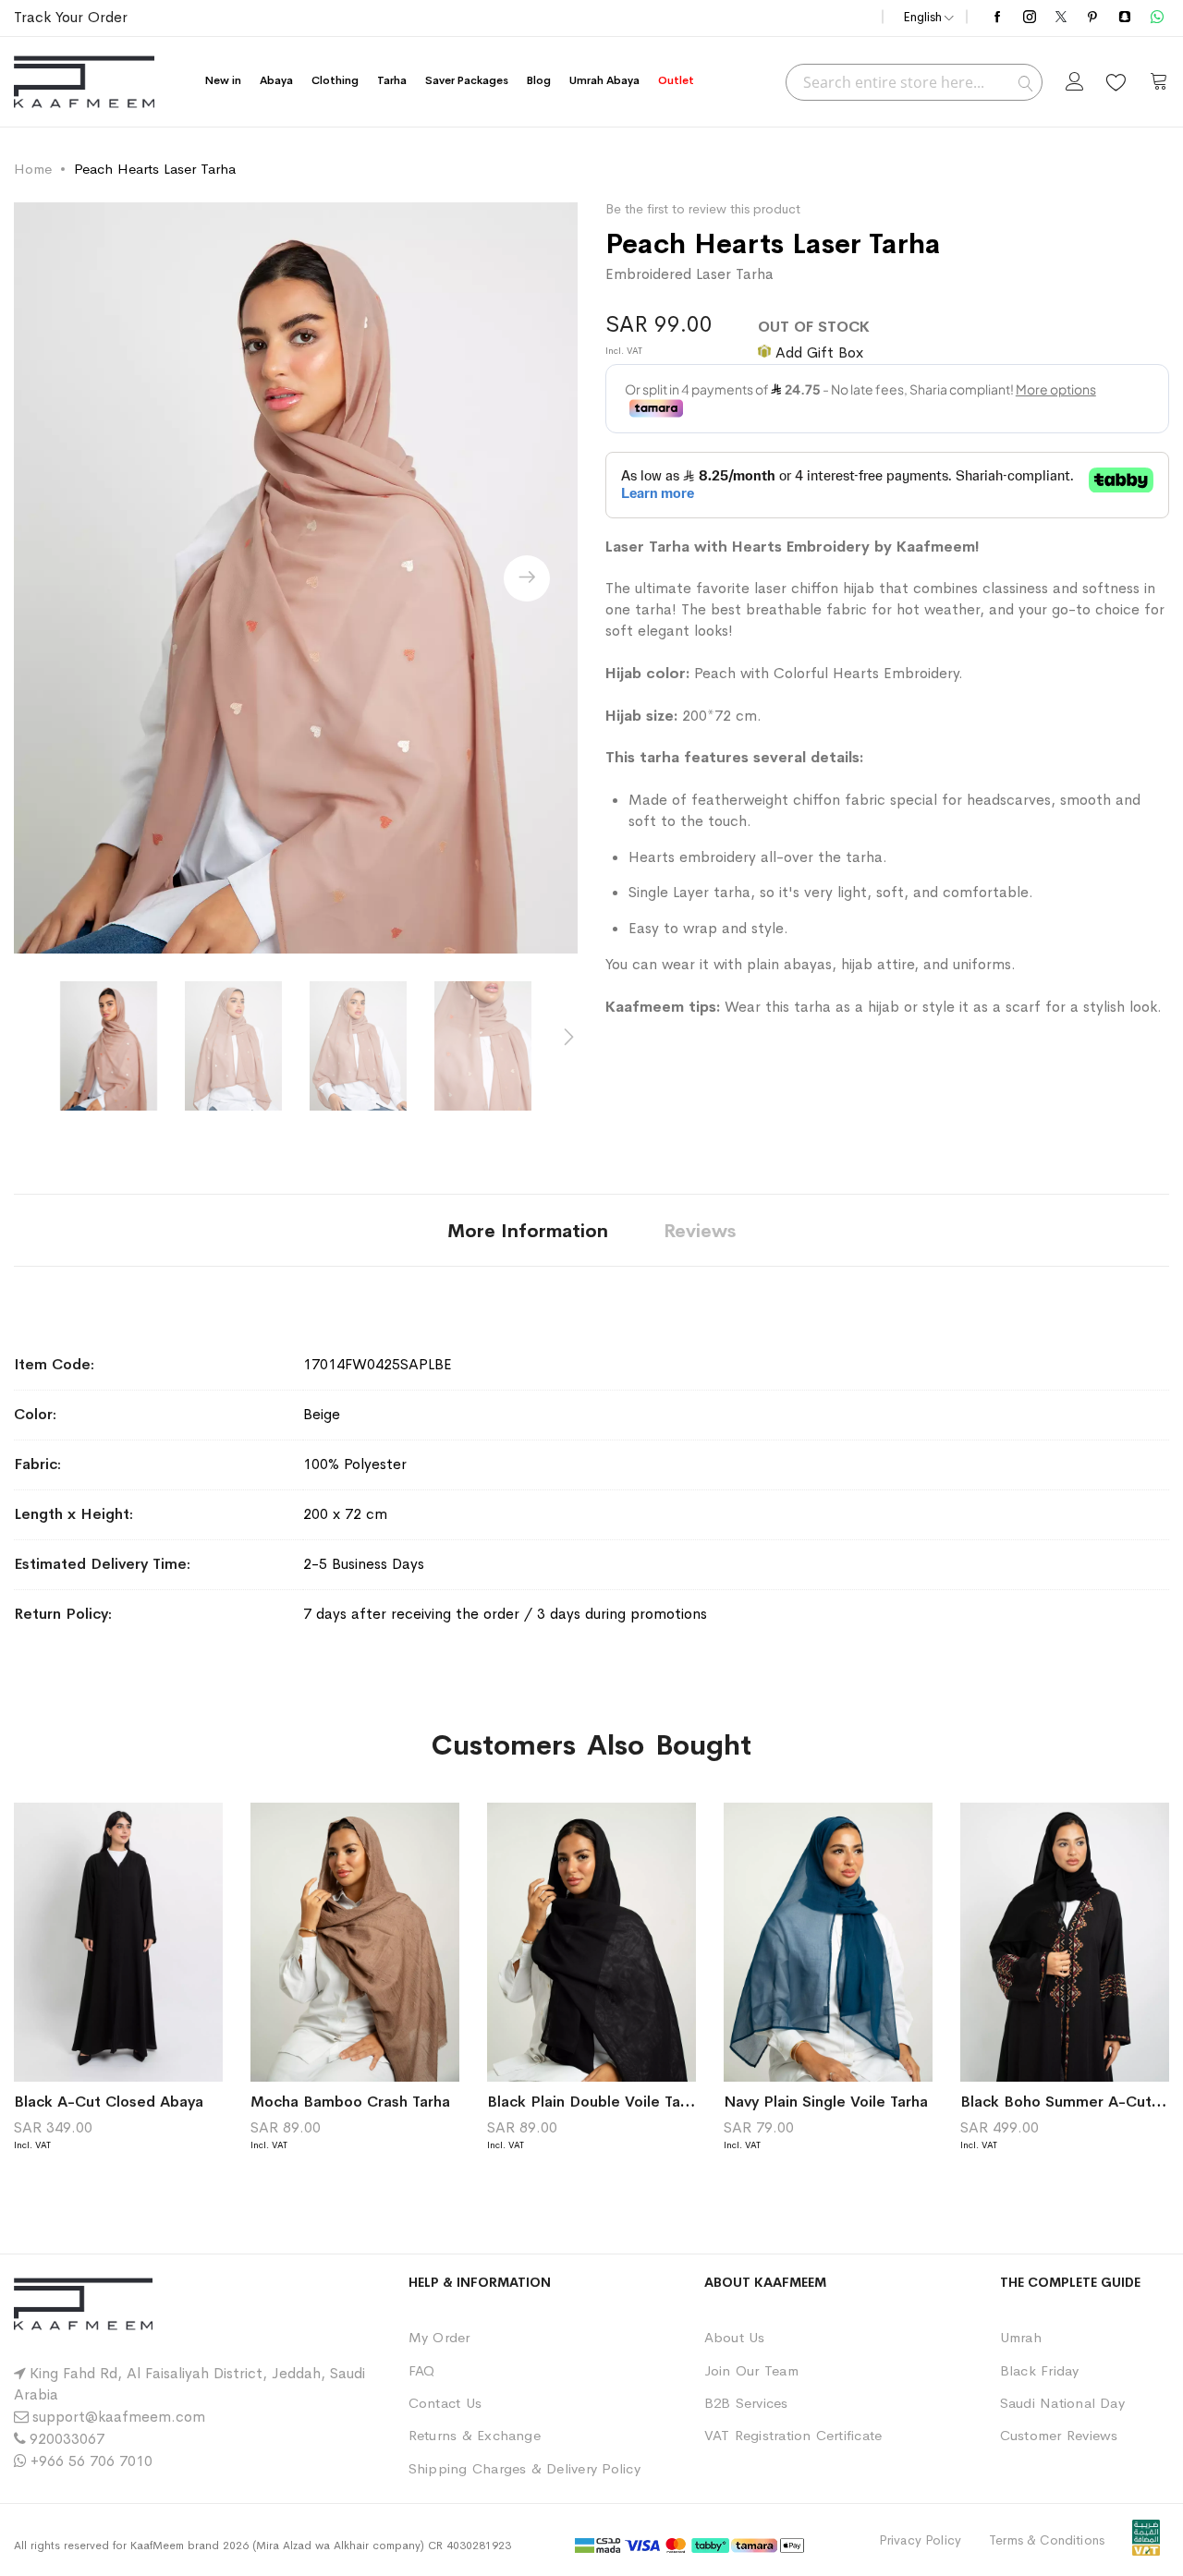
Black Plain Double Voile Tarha (595, 2102)
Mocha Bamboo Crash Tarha (350, 2102)
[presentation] (527, 578)
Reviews (700, 1231)
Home (33, 169)
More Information (528, 1231)
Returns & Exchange (475, 2435)
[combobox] (914, 82)
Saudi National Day (1062, 2403)
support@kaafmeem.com (119, 2417)
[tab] (528, 1230)
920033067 (67, 2439)
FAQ (422, 2370)
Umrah (1021, 2337)
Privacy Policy (920, 2540)
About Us (735, 2337)
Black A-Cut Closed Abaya (109, 2102)
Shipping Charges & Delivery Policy (524, 2468)
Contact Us (445, 2403)
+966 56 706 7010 (91, 2461)
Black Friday (1040, 2370)
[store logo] (84, 82)
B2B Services (746, 2403)
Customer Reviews (1059, 2435)
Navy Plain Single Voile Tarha (826, 2102)
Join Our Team (751, 2370)
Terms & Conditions (1047, 2540)
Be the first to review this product (703, 209)
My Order (439, 2337)
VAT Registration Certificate (793, 2435)
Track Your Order (71, 17)
